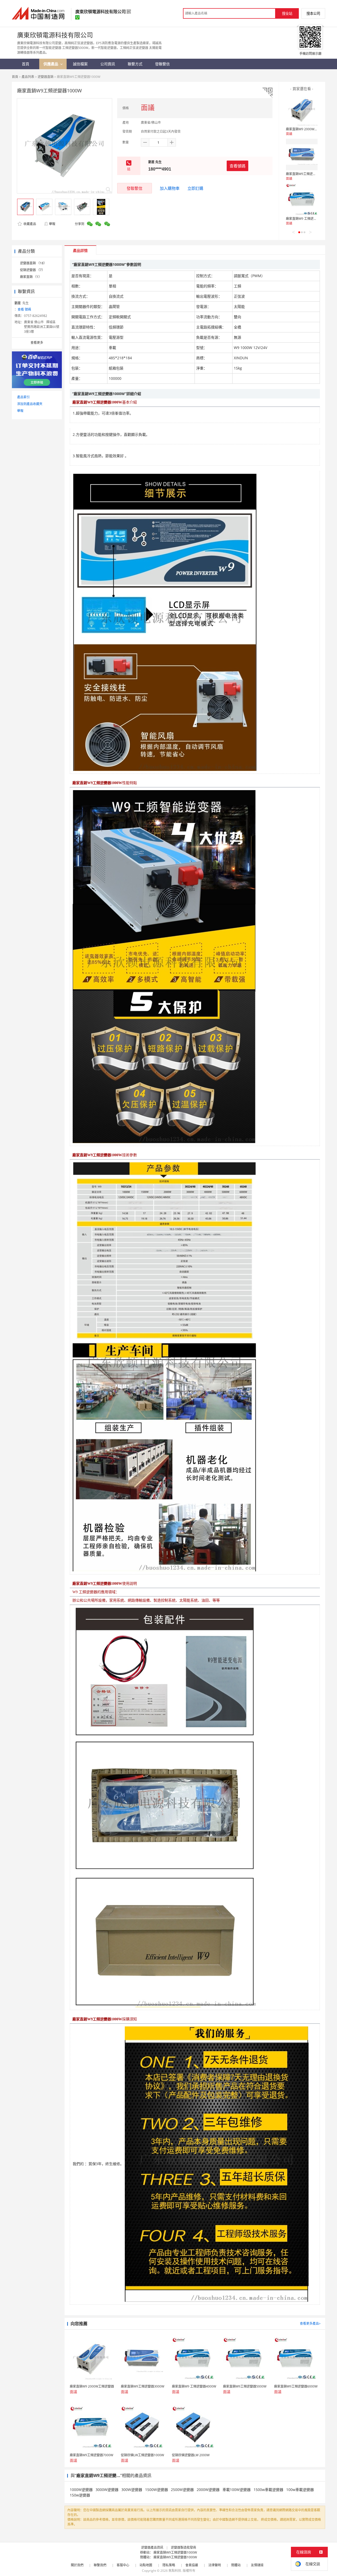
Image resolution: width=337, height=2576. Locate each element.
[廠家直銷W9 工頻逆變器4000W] (302, 199)
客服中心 (123, 2565)
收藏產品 (29, 224)
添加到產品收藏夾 (30, 404)
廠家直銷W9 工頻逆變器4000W (308, 219)
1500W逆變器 (157, 2490)
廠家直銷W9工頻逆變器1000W (175, 2552)
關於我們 (77, 2565)
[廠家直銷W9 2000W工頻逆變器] (302, 110)
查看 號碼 (24, 309)
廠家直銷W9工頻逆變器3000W (308, 174)
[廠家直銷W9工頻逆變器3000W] (302, 155)
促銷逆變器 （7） (32, 270)
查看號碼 (237, 166)
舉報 (52, 224)
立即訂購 (195, 188)
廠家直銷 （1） (31, 277)
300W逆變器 (132, 2490)
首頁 (15, 77)
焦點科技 (175, 2571)
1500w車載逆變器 (268, 2490)
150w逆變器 (80, 2495)
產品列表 (28, 77)
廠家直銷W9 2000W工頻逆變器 (308, 129)
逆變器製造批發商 (184, 2547)
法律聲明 (215, 2565)
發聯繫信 (135, 188)
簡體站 (236, 2565)
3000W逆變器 (107, 2490)
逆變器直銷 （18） (33, 263)
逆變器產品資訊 (152, 2547)
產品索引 (23, 397)
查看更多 (37, 343)
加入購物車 (170, 188)
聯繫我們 (100, 2565)
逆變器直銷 (46, 77)
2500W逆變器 (182, 2490)
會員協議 (192, 2565)
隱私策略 (169, 2565)
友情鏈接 (257, 2565)
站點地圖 (146, 2565)
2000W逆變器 (208, 2490)
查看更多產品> (310, 2323)
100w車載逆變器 (300, 2490)
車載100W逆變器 (237, 2490)
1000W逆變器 (81, 2490)
